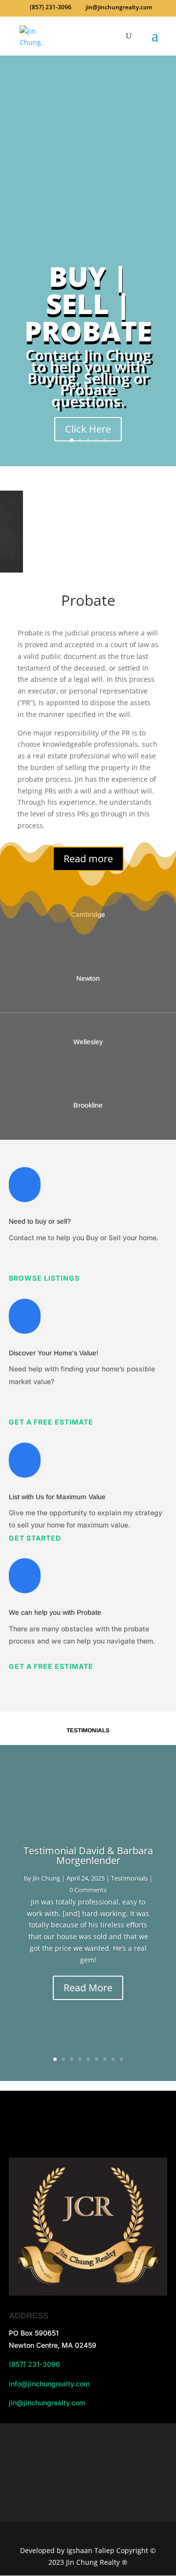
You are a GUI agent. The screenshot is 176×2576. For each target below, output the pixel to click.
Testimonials (129, 1878)
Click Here (88, 429)
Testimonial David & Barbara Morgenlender (88, 1855)
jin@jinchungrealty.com (47, 2403)
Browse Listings (44, 1278)
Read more (88, 859)
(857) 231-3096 (34, 2364)
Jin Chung (46, 1878)
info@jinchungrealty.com (49, 2384)
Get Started (35, 1538)
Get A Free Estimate (51, 1422)
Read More (88, 1988)
